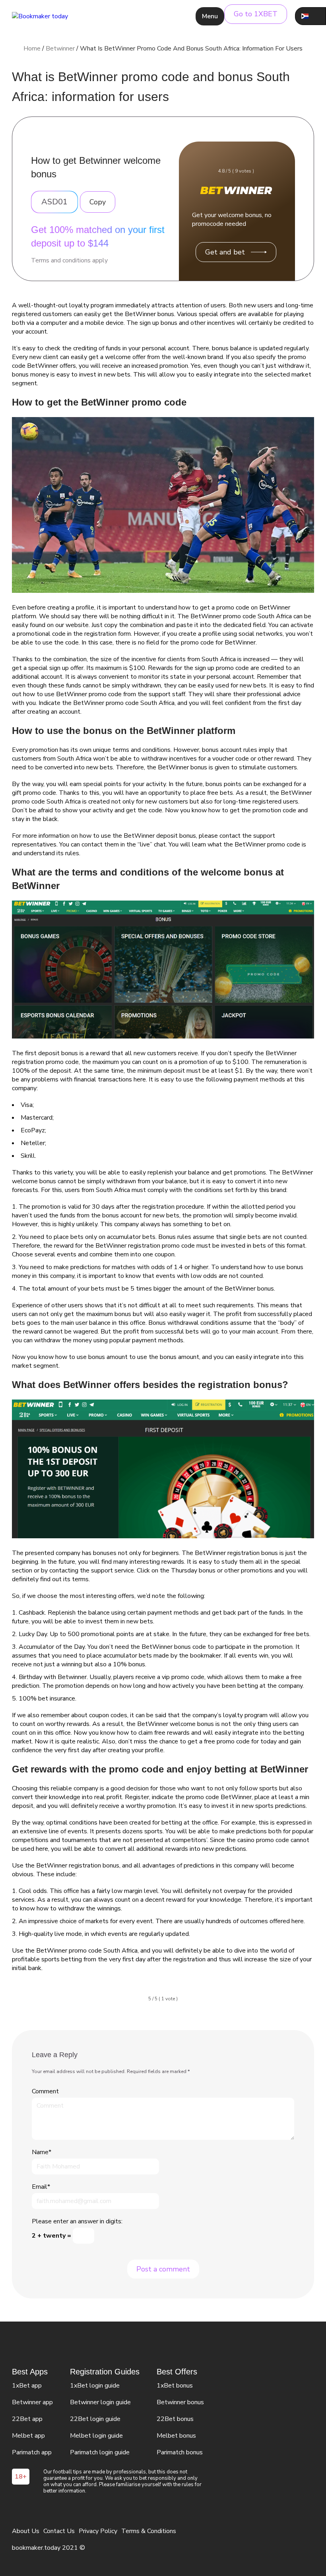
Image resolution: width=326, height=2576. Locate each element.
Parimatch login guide (100, 2452)
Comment (45, 2091)
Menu (210, 16)
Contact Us (59, 2531)
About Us (26, 2531)
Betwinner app (32, 2402)
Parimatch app (32, 2452)
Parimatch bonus (180, 2452)
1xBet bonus (175, 2386)
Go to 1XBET (256, 14)
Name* (42, 2152)
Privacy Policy (98, 2531)
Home (32, 49)
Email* (41, 2187)
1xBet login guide (95, 2386)
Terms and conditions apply (69, 260)
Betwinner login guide (100, 2402)
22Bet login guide (95, 2419)
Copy (98, 202)
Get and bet (225, 252)
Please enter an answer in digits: (77, 2221)
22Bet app (27, 2419)
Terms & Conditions (149, 2531)
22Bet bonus (175, 2419)
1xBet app (27, 2386)
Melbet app (28, 2436)
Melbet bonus (176, 2436)
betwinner (60, 49)
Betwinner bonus (180, 2402)
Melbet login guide (96, 2436)
